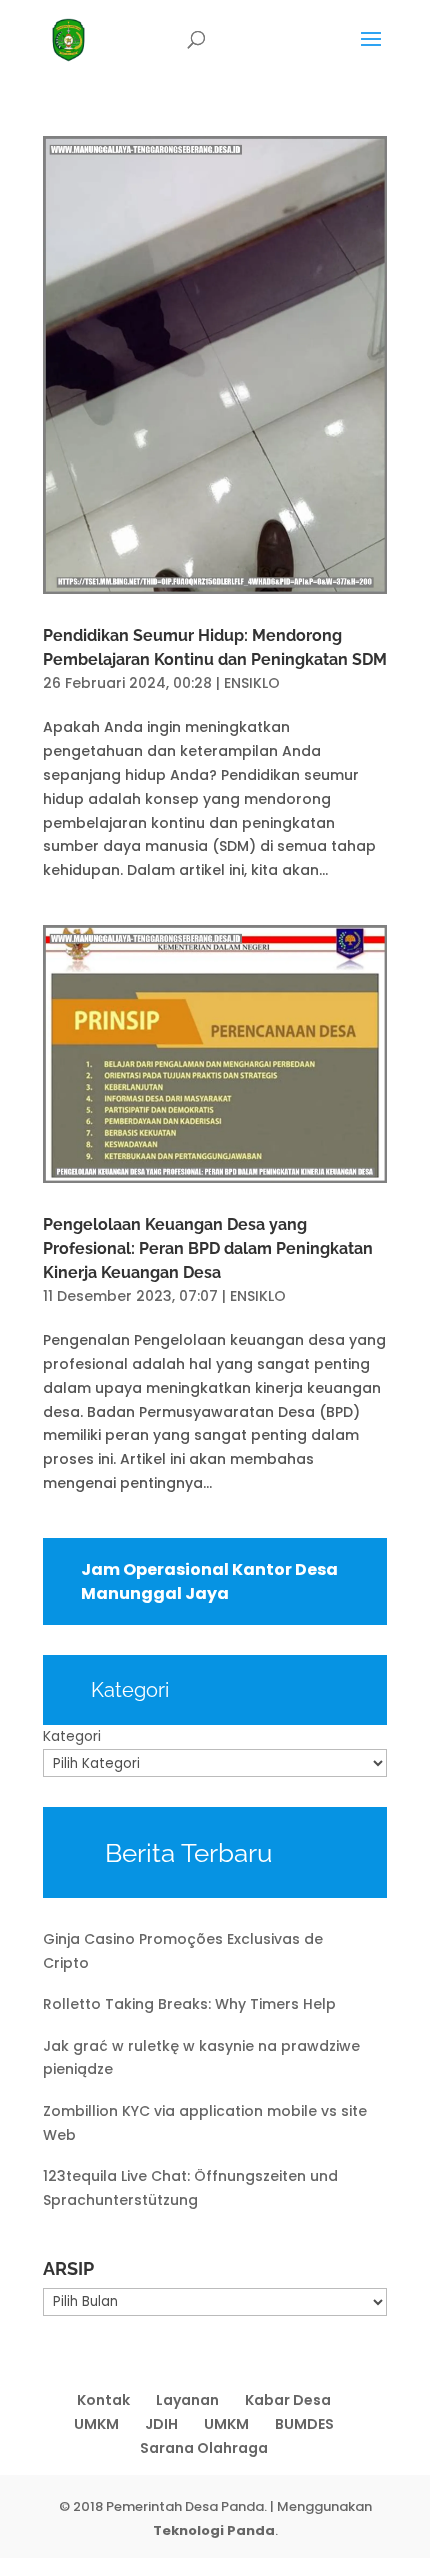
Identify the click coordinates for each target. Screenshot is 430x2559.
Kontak (103, 2400)
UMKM (96, 2424)
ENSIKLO (252, 683)
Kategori (72, 1736)
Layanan (187, 2400)
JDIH (161, 2424)
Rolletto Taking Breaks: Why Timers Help (189, 2004)
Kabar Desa (288, 2400)
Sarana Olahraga (204, 2448)
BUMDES (304, 2424)
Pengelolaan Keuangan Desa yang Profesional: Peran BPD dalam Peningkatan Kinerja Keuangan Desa (208, 1248)
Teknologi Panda (214, 2530)
